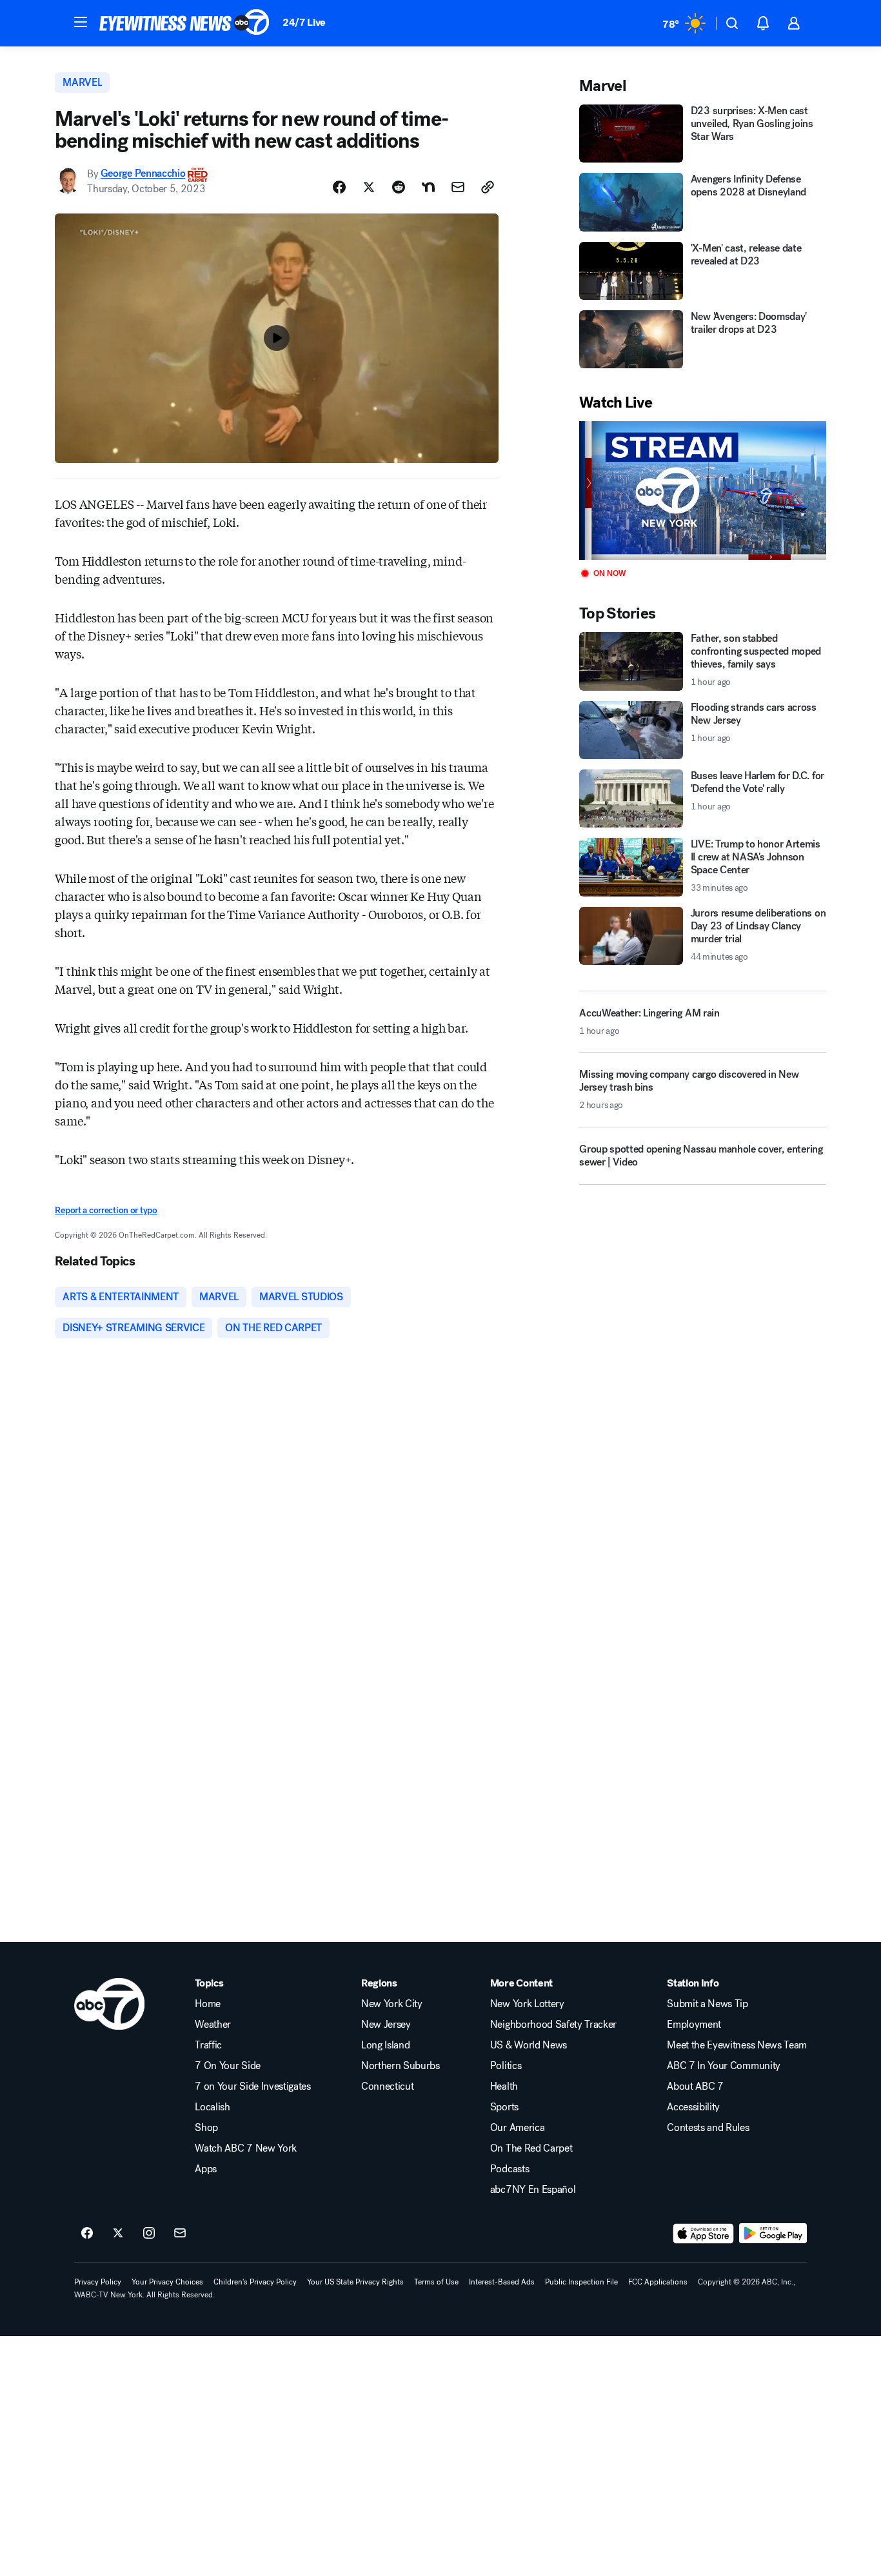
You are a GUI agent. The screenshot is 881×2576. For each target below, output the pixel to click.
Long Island (385, 2045)
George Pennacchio (143, 174)
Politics (506, 2066)
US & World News (529, 2045)
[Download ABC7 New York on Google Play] (773, 2234)
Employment (694, 2025)
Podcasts (510, 2169)
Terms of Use (436, 2282)
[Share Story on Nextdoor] (428, 187)
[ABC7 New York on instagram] (149, 2234)
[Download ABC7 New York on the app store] (704, 2234)
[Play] (702, 490)
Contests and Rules (708, 2128)
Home (208, 2004)
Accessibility (693, 2107)
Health (504, 2086)
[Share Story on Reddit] (399, 187)
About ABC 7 (695, 2086)
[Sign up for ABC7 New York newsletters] (180, 2234)
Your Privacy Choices (167, 2282)
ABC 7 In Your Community (724, 2066)
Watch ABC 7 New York (246, 2148)
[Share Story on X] (369, 187)
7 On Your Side (228, 2066)
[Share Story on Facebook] (339, 187)
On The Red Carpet (531, 2148)
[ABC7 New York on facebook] (87, 2234)
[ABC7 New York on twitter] (118, 2234)
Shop (206, 2128)
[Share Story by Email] (458, 187)
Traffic (208, 2045)
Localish (212, 2107)
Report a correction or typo (106, 1210)
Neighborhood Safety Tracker (553, 2025)
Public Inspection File (581, 2282)
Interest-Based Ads (502, 2282)
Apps (206, 2169)
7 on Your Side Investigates (252, 2086)
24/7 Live (304, 22)
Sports (504, 2107)
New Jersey (386, 2025)
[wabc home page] (109, 2004)
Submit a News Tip (708, 2004)
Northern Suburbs (401, 2066)
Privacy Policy (98, 2282)
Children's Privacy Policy (255, 2282)
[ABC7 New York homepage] (184, 23)
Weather (213, 2025)
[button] (81, 22)
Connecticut (387, 2086)
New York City (392, 2004)
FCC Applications (658, 2282)
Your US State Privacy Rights (355, 2282)
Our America (517, 2128)
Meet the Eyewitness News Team (737, 2045)
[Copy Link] (488, 187)
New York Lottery (527, 2004)
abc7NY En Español (533, 2190)
